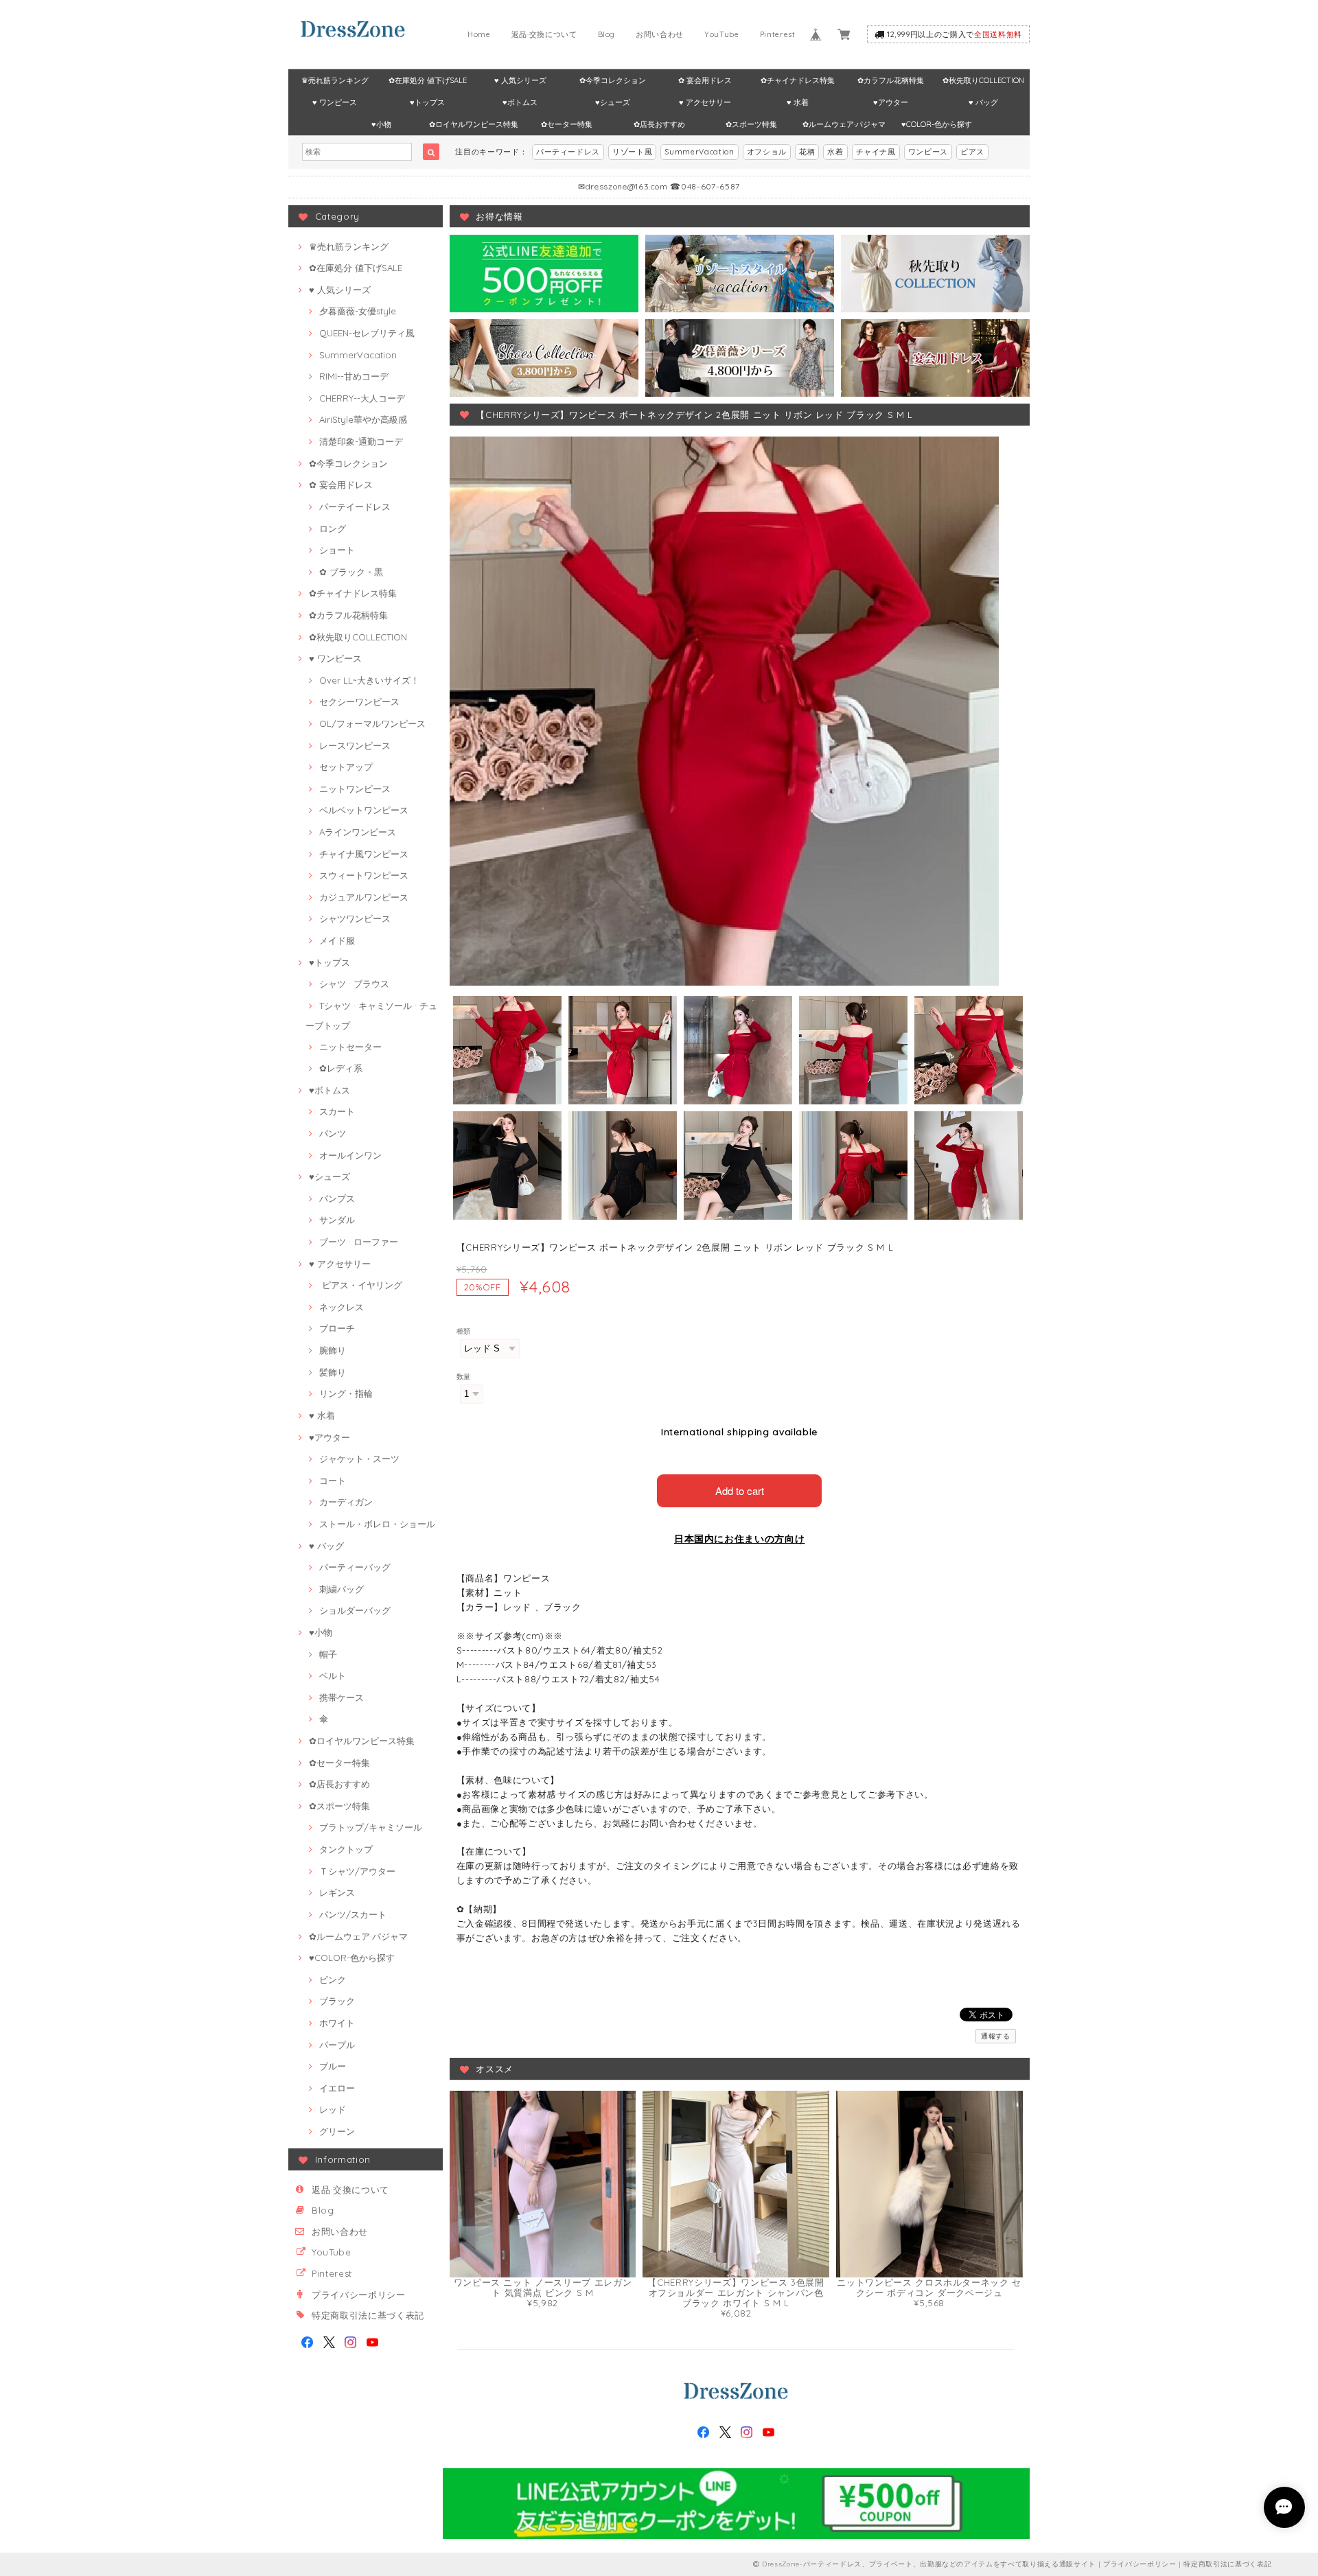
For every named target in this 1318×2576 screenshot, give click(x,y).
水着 (835, 152)
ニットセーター (350, 1047)
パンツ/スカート (353, 1914)
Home (479, 34)
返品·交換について (544, 34)
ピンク (333, 1980)
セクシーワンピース (359, 701)
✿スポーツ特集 (751, 124)
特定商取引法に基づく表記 (368, 2315)
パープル (337, 2045)
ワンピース (928, 152)
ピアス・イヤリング (361, 1285)
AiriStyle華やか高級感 (363, 419)
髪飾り (333, 1372)
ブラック (337, 2001)
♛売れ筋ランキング (335, 80)
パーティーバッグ (355, 1567)
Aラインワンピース (358, 832)
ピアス (972, 152)
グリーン (337, 2131)
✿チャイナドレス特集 (798, 80)
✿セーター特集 (567, 124)
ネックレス (342, 1307)
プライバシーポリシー (359, 2295)
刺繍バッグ (342, 1589)
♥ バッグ (983, 102)
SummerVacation (699, 152)
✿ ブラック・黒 (351, 572)
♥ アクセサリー (705, 102)
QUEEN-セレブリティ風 (367, 333)
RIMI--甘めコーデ (354, 376)
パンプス (337, 1198)
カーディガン (346, 1502)
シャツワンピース (355, 918)
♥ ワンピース (335, 102)
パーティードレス (568, 152)
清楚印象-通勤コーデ (361, 441)
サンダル (337, 1220)
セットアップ (346, 767)
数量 (464, 1377)
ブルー (333, 2066)
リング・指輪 (346, 1393)
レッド (333, 2109)
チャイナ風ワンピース (364, 854)
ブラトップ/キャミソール (371, 1827)
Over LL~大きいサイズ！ (369, 680)
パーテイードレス (355, 507)
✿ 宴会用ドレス (705, 80)
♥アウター (891, 102)
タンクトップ (346, 1849)
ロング (333, 529)
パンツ (333, 1133)
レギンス (337, 1892)
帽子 (328, 1654)
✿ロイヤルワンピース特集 (474, 124)
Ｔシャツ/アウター (357, 1871)
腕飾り (333, 1350)
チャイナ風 (876, 152)
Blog (607, 34)
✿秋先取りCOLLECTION (983, 80)
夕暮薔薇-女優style (358, 311)
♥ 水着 (798, 102)
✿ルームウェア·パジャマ (844, 124)
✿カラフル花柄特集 (891, 80)
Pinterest (778, 34)
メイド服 (337, 940)
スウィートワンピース (364, 875)
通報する (996, 2036)
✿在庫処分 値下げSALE (428, 80)
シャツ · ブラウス (354, 984)
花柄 (807, 152)
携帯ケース (342, 1697)
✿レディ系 (341, 1068)
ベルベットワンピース (364, 810)
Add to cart (740, 1490)
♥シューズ (613, 102)
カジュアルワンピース (364, 897)
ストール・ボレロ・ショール (377, 1524)
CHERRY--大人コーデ (362, 398)
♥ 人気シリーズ (520, 80)
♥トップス (427, 102)
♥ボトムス (520, 102)
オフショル (767, 152)
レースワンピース (355, 745)
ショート (337, 550)
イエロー (337, 2088)
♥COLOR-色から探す (937, 124)
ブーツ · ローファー (359, 1242)
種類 (464, 1331)
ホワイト (337, 2023)
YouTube (722, 34)
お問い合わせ (660, 34)
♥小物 (381, 124)
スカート (337, 1111)
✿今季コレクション (613, 80)
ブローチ (337, 1328)
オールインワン (350, 1155)
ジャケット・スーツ (359, 1459)
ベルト (333, 1675)
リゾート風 (632, 152)
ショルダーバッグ (355, 1610)
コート (333, 1481)
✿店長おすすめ (659, 124)
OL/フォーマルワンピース (372, 723)
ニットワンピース (355, 789)
